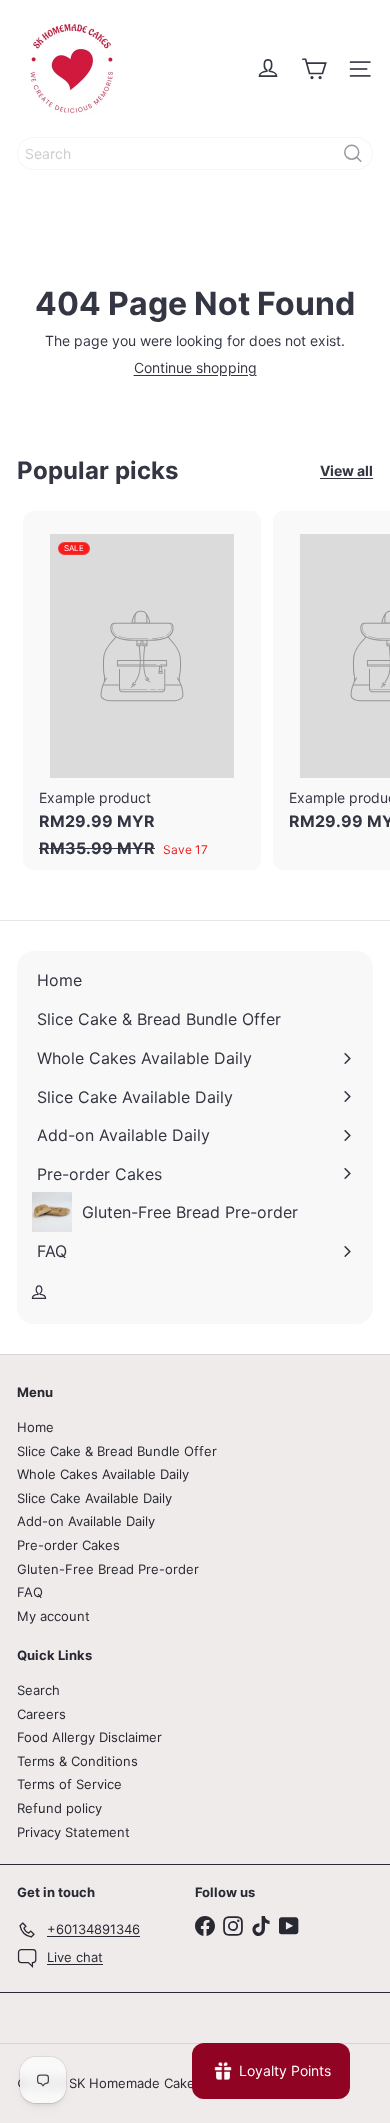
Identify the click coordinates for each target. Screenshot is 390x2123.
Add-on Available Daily (86, 1521)
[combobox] (195, 153)
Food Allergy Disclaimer (89, 1737)
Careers (41, 1714)
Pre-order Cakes (68, 1545)
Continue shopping (195, 367)
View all (346, 471)
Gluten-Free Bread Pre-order (108, 1569)
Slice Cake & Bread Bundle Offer (117, 1451)
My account (53, 1616)
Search (38, 1690)
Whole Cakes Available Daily (103, 1474)
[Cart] (314, 69)
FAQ (30, 1592)
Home (35, 1427)
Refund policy (59, 1808)
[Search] (353, 153)
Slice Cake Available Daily (94, 1498)
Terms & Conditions (77, 1761)
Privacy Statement (73, 1832)
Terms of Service (69, 1784)
